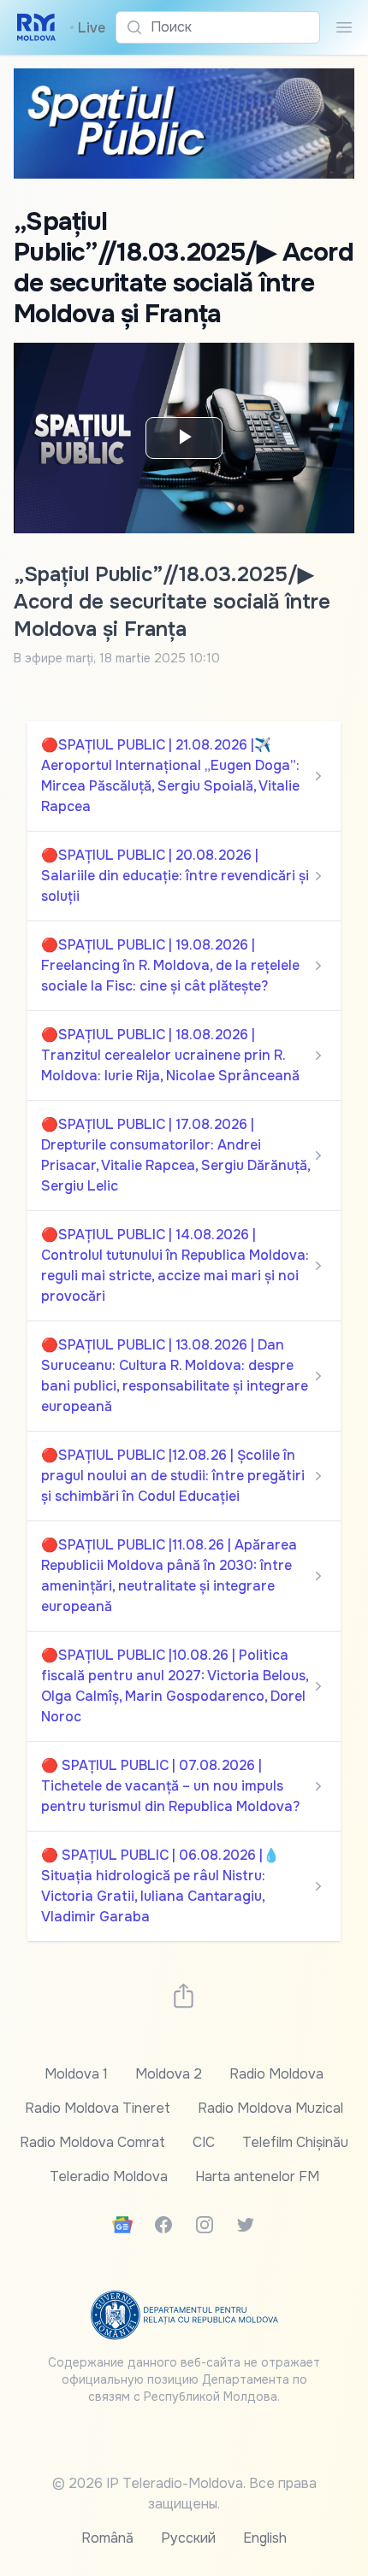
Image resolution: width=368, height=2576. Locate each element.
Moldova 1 (76, 2074)
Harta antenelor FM (257, 2176)
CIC (204, 2142)
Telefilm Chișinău (295, 2142)
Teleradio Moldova (109, 2176)
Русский (188, 2538)
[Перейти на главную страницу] (36, 27)
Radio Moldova (276, 2074)
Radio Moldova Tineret (98, 2108)
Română (107, 2538)
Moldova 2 (169, 2074)
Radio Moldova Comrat (92, 2142)
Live (87, 28)
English (265, 2538)
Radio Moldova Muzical (270, 2108)
